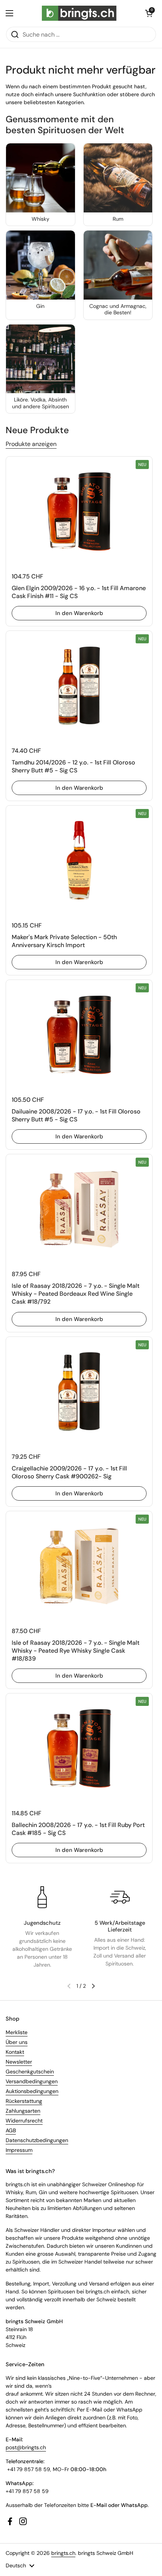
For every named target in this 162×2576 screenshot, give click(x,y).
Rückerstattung (24, 2101)
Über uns (17, 2042)
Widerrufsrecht (24, 2121)
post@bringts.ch (26, 2447)
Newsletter (19, 2062)
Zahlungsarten (23, 2111)
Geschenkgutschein (30, 2072)
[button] (149, 13)
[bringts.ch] (79, 13)
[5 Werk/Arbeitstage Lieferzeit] (120, 1897)
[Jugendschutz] (42, 1897)
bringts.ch (63, 2553)
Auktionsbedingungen (32, 2091)
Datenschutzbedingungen (37, 2140)
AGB (11, 2130)
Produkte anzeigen (31, 444)
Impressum (19, 2150)
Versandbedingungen (32, 2081)
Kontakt (15, 2052)
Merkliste (17, 2032)
